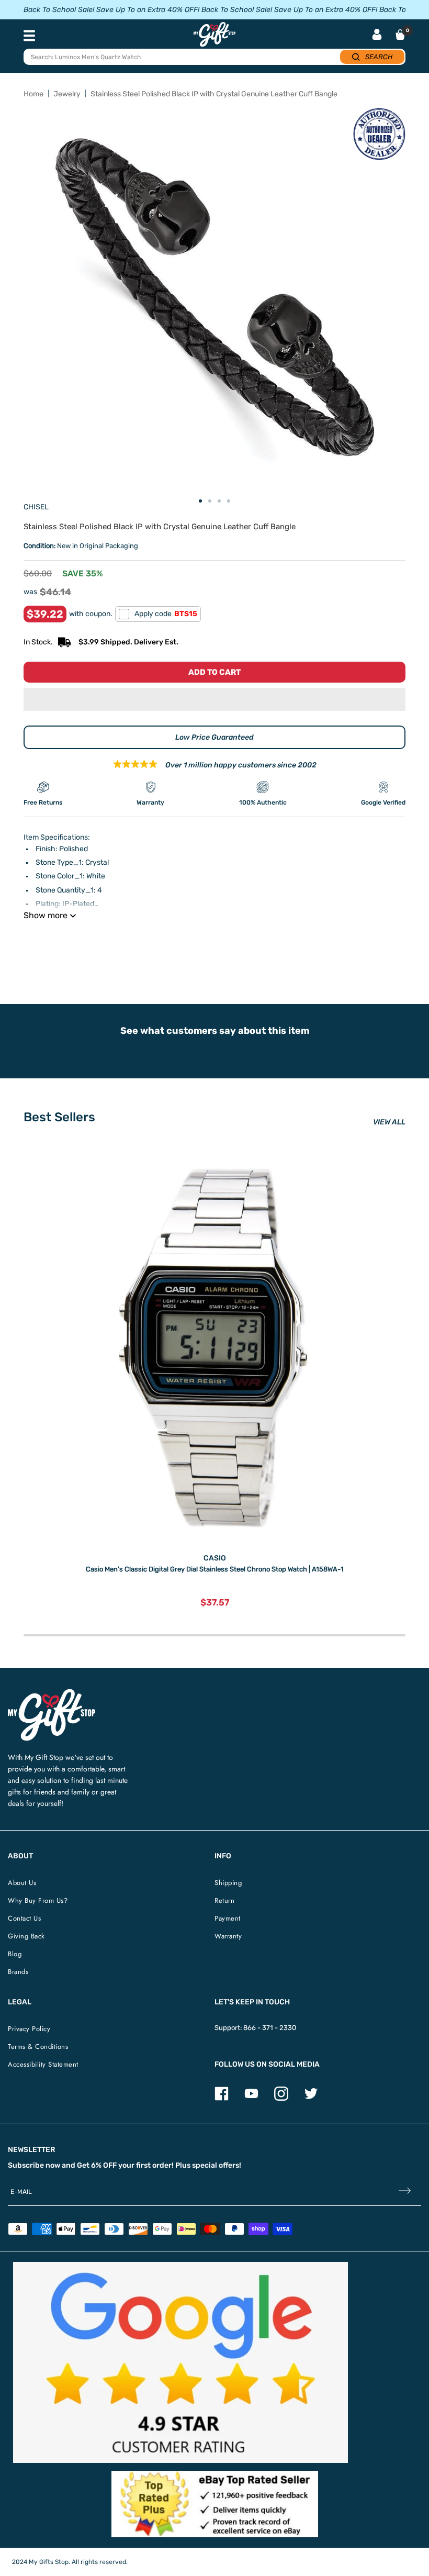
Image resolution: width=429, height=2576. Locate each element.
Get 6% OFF (97, 2165)
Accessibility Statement (43, 2064)
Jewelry (67, 94)
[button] (214, 699)
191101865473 (172, 942)
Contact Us (24, 1918)
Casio (215, 1558)
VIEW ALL (389, 1122)
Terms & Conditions (38, 2047)
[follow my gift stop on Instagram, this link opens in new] (281, 2098)
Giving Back (26, 1936)
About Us (22, 1883)
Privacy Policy (29, 2029)
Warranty (228, 1936)
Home (33, 94)
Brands (18, 1972)
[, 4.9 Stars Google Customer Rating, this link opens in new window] (180, 2362)
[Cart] (400, 35)
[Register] (405, 2192)
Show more (46, 915)
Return (224, 1900)
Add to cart (214, 672)
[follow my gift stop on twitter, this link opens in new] (311, 2098)
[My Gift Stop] (52, 1693)
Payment (228, 1918)
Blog (15, 1954)
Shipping (228, 1883)
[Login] (377, 35)
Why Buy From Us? (38, 1900)
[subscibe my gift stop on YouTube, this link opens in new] (251, 2098)
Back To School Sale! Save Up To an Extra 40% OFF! (111, 10)
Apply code (166, 614)
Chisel (36, 507)
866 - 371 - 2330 (270, 2028)
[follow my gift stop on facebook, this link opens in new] (222, 2098)
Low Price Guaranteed (214, 737)
